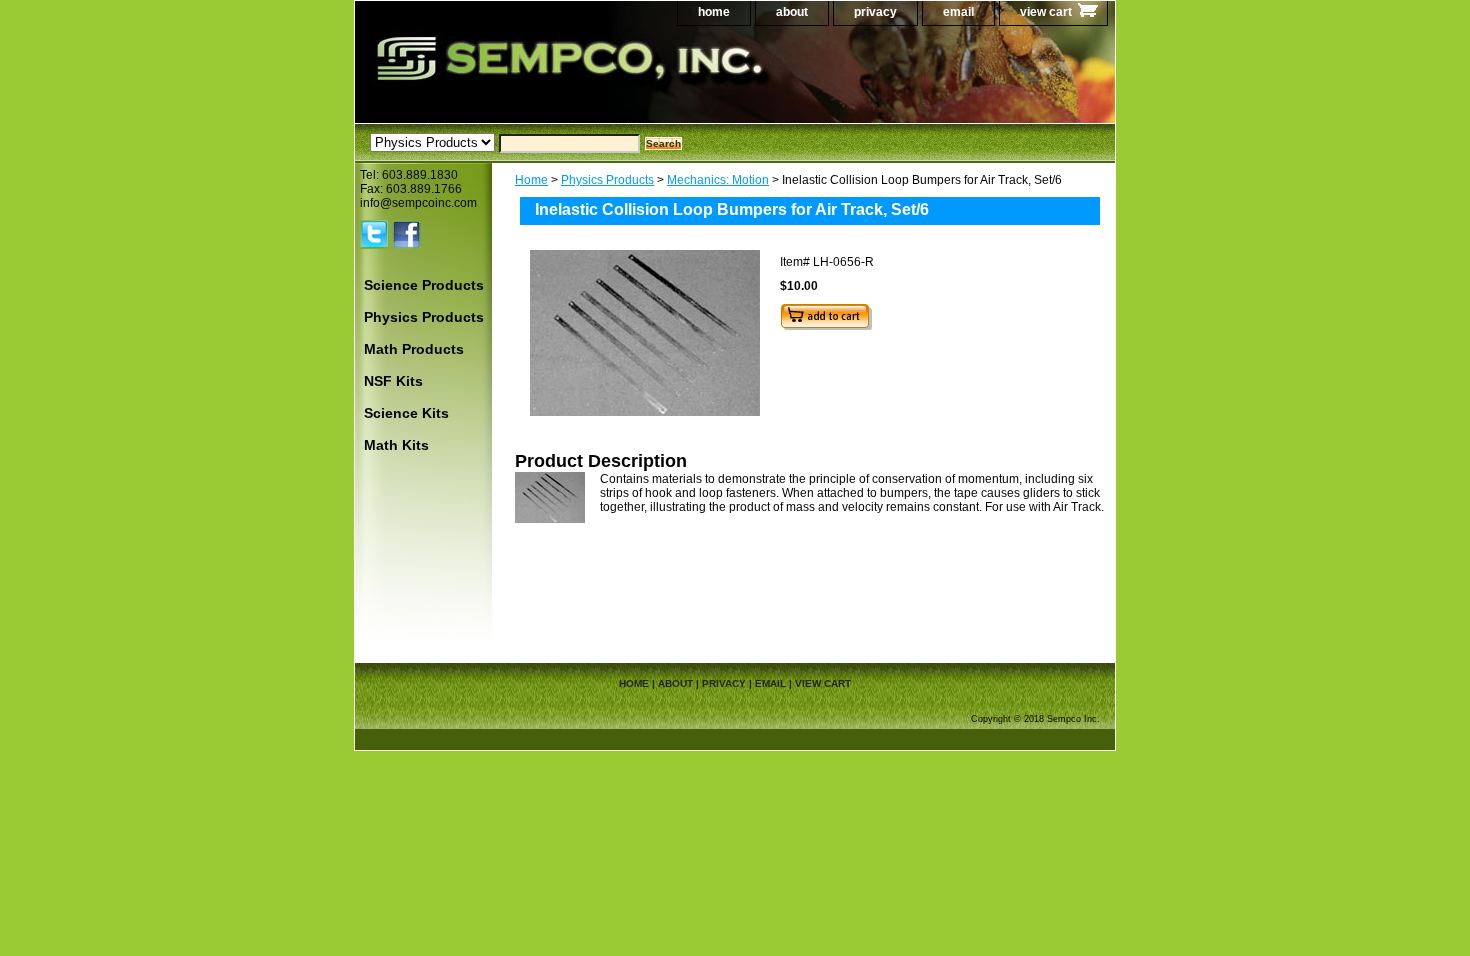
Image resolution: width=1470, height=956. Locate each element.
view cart (1046, 12)
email (958, 12)
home (714, 12)
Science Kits (406, 413)
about (792, 12)
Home (531, 180)
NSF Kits (393, 381)
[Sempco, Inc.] (605, 79)
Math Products (414, 349)
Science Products (424, 285)
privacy (875, 12)
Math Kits (396, 445)
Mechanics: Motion (718, 180)
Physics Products (607, 180)
